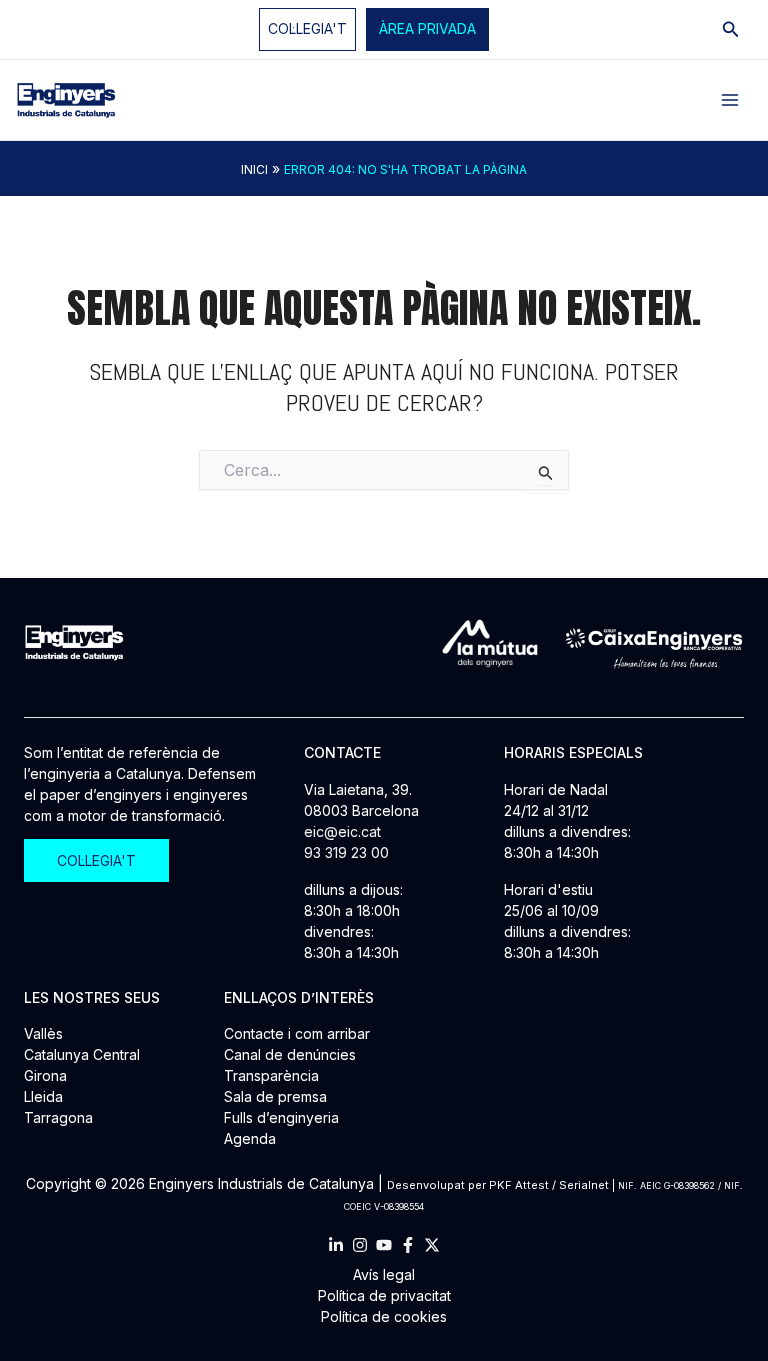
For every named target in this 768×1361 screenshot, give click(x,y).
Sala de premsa (275, 1096)
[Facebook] (408, 1245)
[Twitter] (432, 1245)
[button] (427, 29)
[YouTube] (384, 1245)
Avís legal (384, 1274)
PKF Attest (519, 1185)
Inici (254, 169)
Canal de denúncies (290, 1054)
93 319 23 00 (346, 852)
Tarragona (58, 1117)
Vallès (43, 1033)
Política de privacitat (384, 1295)
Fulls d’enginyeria (281, 1117)
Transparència (271, 1075)
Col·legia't (307, 28)
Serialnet (584, 1185)
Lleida (43, 1096)
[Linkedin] (336, 1245)
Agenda (250, 1138)
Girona (45, 1075)
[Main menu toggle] (730, 100)
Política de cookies (384, 1316)
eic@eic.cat (342, 831)
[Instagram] (360, 1245)
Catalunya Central (82, 1054)
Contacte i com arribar (297, 1033)
